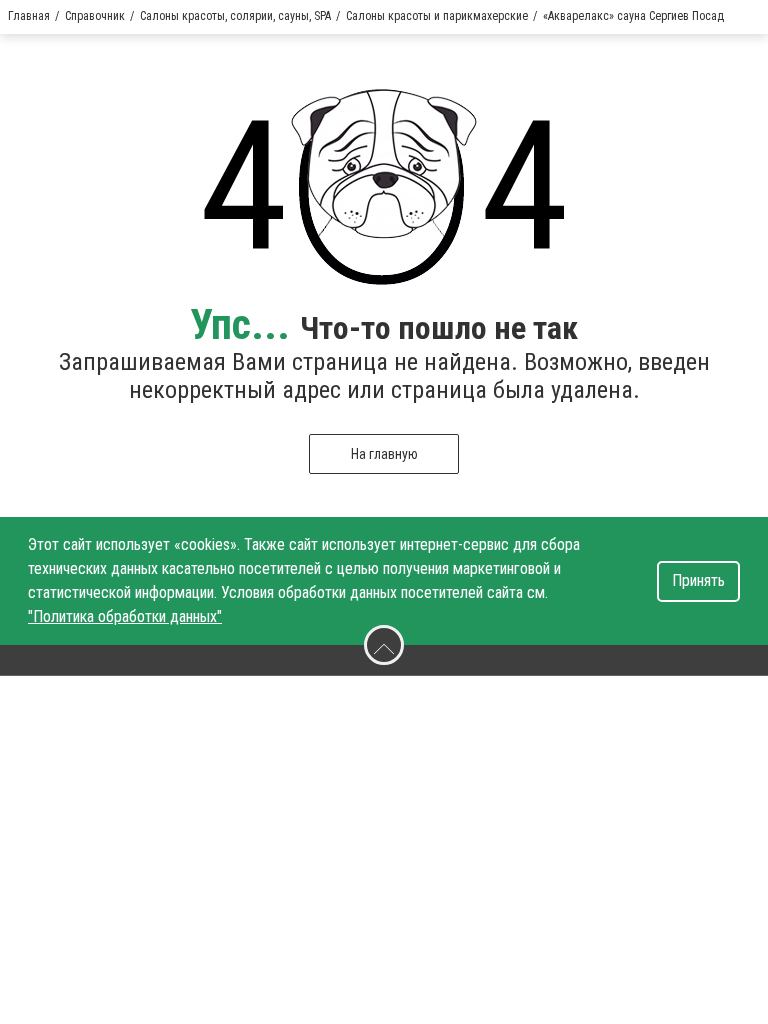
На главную (384, 454)
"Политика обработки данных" (125, 616)
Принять (698, 580)
